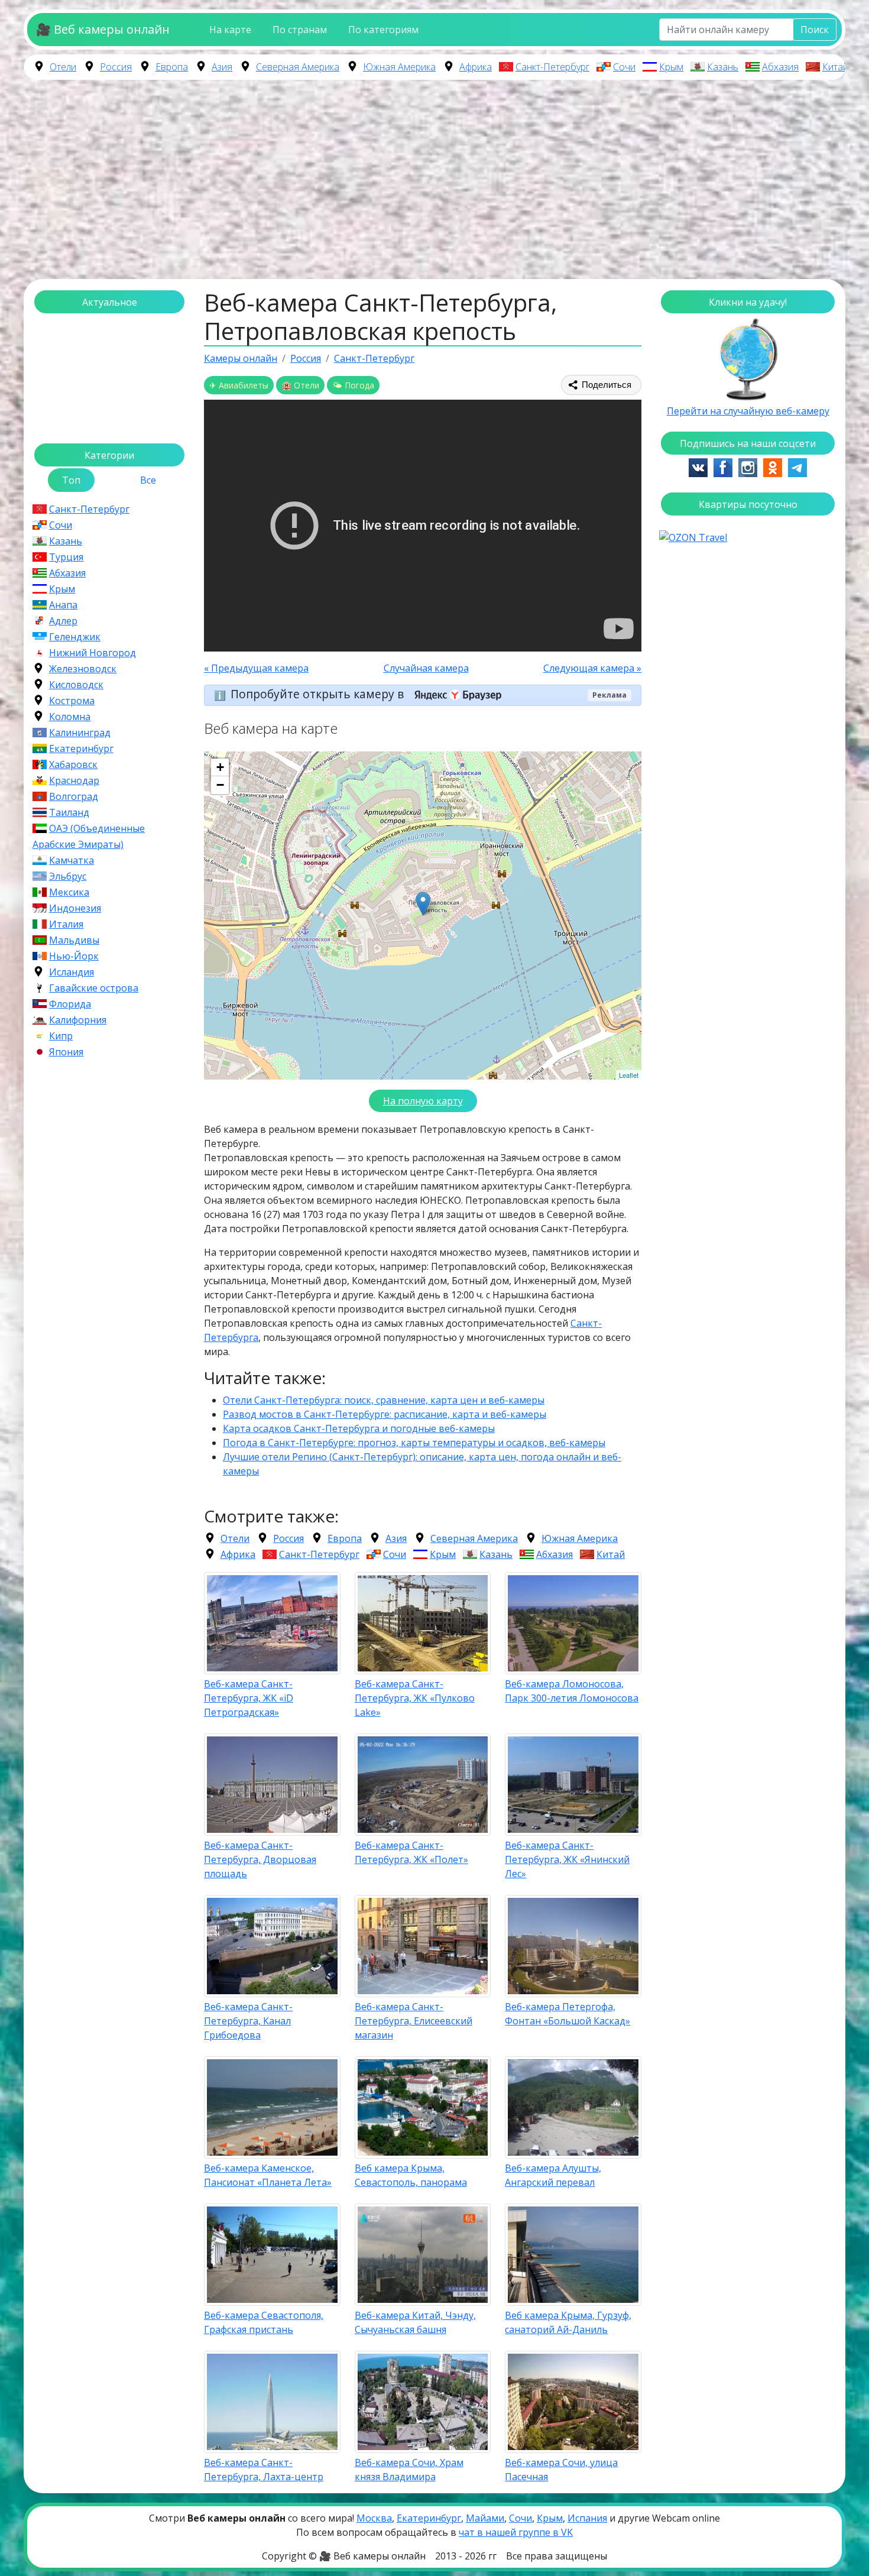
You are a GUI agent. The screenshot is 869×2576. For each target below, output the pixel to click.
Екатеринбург (81, 749)
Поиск (815, 30)
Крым (671, 67)
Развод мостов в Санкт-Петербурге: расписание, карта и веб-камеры (385, 1414)
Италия (66, 924)
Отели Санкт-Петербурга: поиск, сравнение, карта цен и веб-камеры (384, 1400)
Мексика (69, 892)
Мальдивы (74, 940)
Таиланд (69, 812)
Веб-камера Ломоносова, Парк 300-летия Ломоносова (572, 1691)
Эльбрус (68, 876)
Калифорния (78, 1020)
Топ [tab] (71, 480)
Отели (63, 67)
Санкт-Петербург (552, 67)
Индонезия (75, 908)
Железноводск (83, 669)
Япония (66, 1052)
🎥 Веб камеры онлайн (103, 29)
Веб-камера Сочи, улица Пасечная (561, 2470)
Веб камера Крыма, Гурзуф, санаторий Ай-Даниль (568, 2322)
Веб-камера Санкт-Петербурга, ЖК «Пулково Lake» (415, 1698)
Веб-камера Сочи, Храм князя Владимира (409, 2470)
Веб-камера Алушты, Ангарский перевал (553, 2175)
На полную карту (423, 1101)
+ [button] (220, 767)
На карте (230, 30)
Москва (374, 2518)
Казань (723, 67)
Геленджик (75, 637)
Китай (835, 67)
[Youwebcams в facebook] (723, 466)
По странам (300, 30)
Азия (222, 67)
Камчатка (72, 860)
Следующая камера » (592, 668)
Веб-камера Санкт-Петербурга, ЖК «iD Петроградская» (249, 1698)
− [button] (220, 785)
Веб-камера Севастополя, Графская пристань (264, 2322)
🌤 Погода (353, 385)
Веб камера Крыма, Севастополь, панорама (411, 2175)
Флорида (70, 1004)
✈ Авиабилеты (239, 385)
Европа (172, 67)
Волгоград (74, 796)
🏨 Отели (300, 385)
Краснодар (74, 780)
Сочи (624, 67)
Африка (476, 67)
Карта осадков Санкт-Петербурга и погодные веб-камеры (359, 1428)
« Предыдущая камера (256, 668)
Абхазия (780, 67)
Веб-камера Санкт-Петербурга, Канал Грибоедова (248, 2021)
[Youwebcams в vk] (698, 466)
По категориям (383, 30)
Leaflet (629, 1075)
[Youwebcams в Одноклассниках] (773, 466)
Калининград (80, 733)
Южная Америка (399, 67)
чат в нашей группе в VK (516, 2532)
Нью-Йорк (74, 956)
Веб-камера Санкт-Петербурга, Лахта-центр (264, 2470)
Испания (587, 2518)
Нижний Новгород (93, 653)
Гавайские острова (94, 988)
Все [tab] (148, 480)
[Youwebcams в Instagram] (748, 466)
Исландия (72, 972)
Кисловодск (76, 685)
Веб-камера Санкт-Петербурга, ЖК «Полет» (411, 1852)
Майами (485, 2518)
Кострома (72, 701)
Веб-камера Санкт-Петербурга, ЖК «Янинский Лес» (567, 1859)
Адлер (63, 621)
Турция (66, 557)
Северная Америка (298, 67)
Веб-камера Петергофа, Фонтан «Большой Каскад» (568, 2014)
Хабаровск (73, 764)
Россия (116, 67)
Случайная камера (426, 668)
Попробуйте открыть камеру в (319, 694)
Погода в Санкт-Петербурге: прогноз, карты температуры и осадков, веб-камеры (414, 1443)
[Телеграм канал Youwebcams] (797, 466)
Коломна (70, 717)
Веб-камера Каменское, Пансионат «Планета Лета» (268, 2175)
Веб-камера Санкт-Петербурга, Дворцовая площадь (260, 1859)
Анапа (63, 605)
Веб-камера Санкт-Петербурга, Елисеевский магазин (414, 2021)
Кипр (61, 1036)
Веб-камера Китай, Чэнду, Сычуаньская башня (415, 2322)
